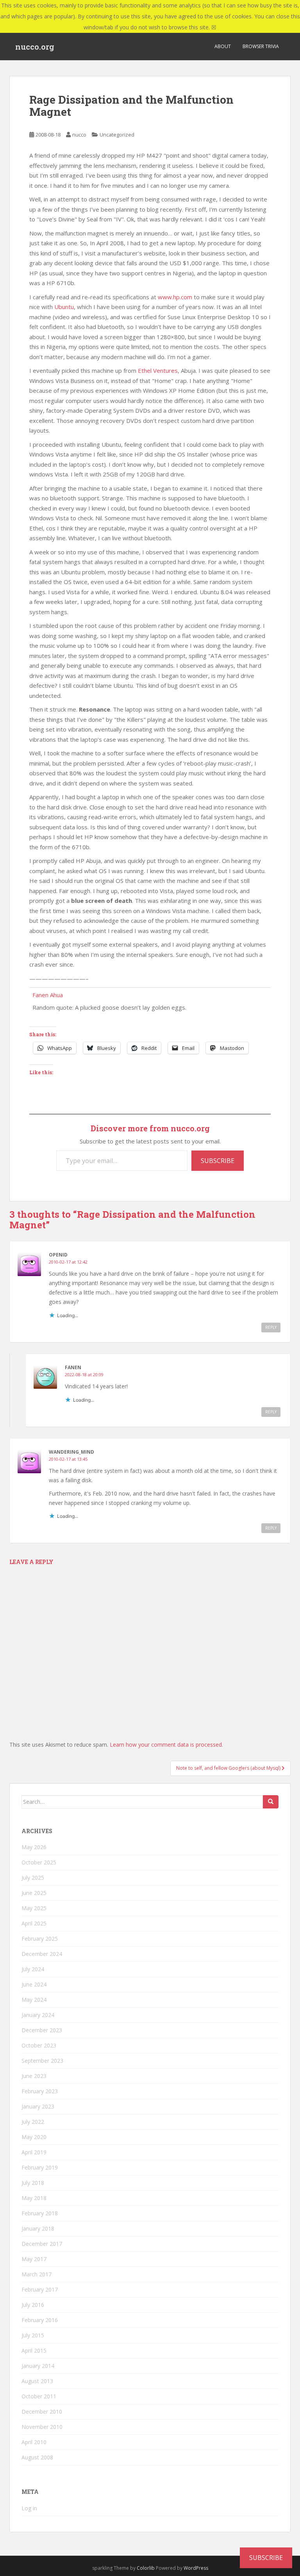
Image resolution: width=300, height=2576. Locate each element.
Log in (29, 2508)
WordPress (196, 2568)
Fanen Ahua (48, 995)
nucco (79, 135)
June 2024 (34, 1984)
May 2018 (34, 2198)
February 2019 (40, 2167)
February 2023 (40, 2091)
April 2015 (34, 2350)
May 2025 (34, 1908)
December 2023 (42, 2030)
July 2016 (33, 2305)
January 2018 (38, 2228)
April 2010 (34, 2442)
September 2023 (42, 2061)
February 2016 (40, 2320)
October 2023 (39, 2045)
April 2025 (34, 1923)
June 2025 (34, 1893)
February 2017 (40, 2289)
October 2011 (39, 2396)
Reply (271, 1327)
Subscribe (218, 1161)
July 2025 (33, 1878)
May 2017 (34, 2259)
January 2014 (38, 2366)
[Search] (271, 1802)
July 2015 (33, 2335)
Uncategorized (117, 135)
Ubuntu (64, 307)
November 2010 (42, 2427)
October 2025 (39, 1862)
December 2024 (42, 1954)
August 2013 (37, 2381)
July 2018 (33, 2183)
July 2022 (33, 2122)
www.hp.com (175, 297)
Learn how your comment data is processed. (166, 1745)
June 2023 (34, 2076)
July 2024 (33, 1969)
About (223, 46)
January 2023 (38, 2106)
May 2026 (34, 1847)
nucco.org (35, 47)
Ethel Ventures (158, 370)
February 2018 (40, 2213)
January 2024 (38, 2015)
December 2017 (42, 2244)
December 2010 (42, 2412)
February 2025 (40, 1939)
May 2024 (34, 2000)
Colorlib (146, 2568)
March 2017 (37, 2274)
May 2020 (34, 2137)
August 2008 (37, 2457)
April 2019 (34, 2152)
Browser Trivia (261, 46)
